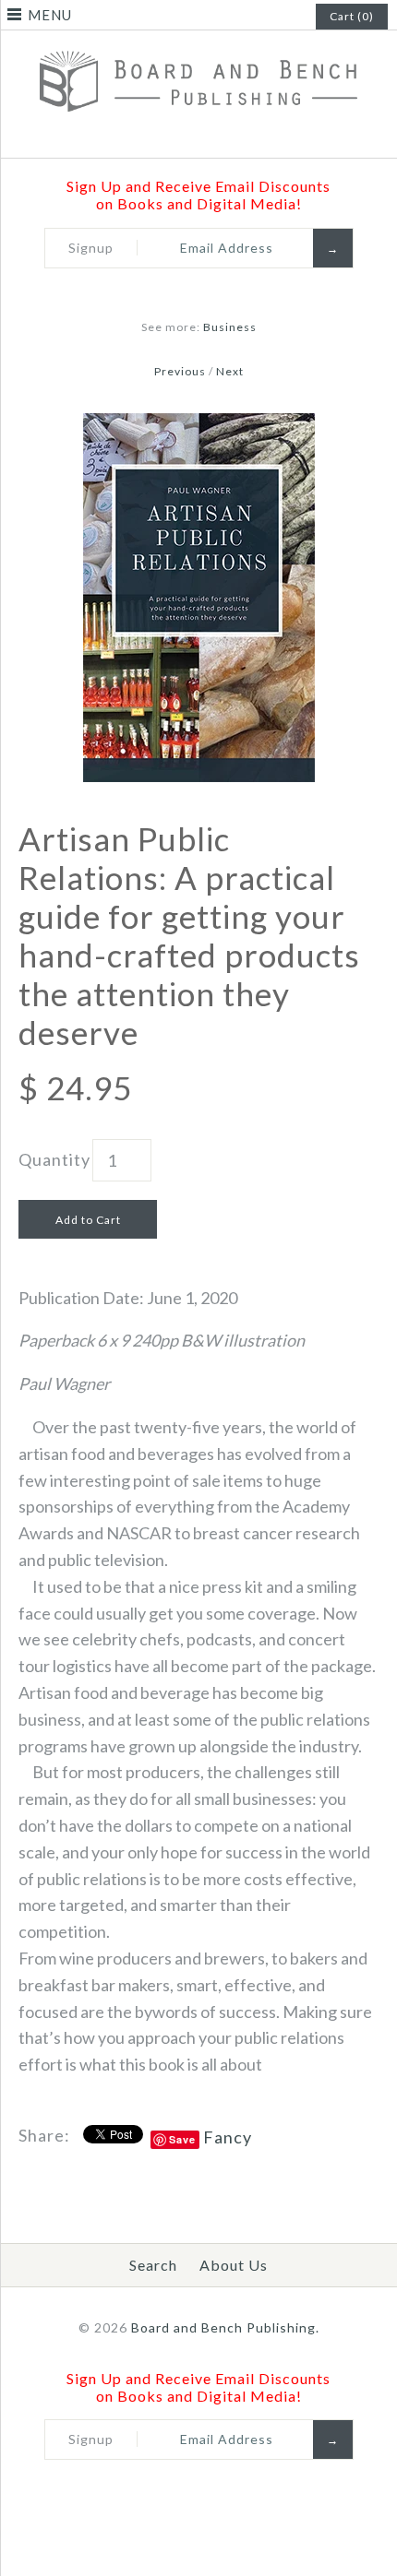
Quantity (54, 1159)
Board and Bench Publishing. (225, 2327)
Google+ (211, 137)
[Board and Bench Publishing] (198, 45)
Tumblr (259, 137)
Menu (50, 15)
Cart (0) (352, 16)
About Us (234, 2265)
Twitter (162, 137)
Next (230, 371)
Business (230, 327)
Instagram (235, 137)
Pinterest (186, 137)
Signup (91, 248)
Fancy (228, 2137)
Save (182, 2139)
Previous (180, 371)
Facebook (138, 137)
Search (153, 2265)
